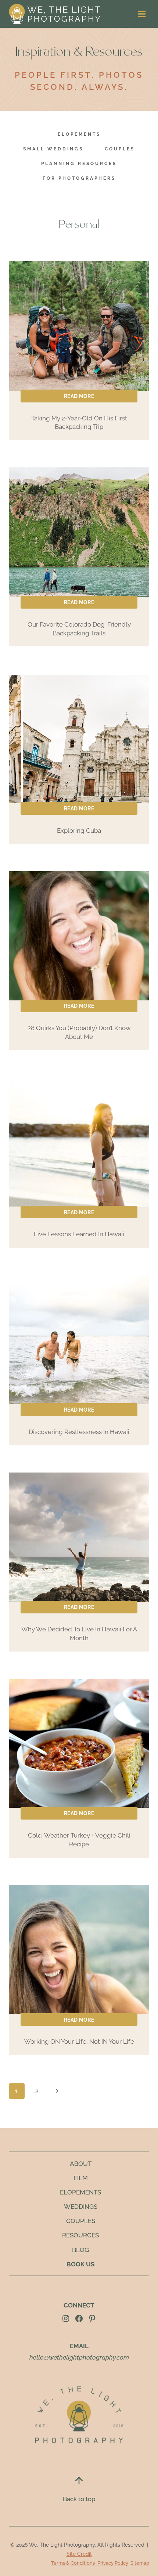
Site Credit (79, 2554)
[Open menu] (142, 14)
